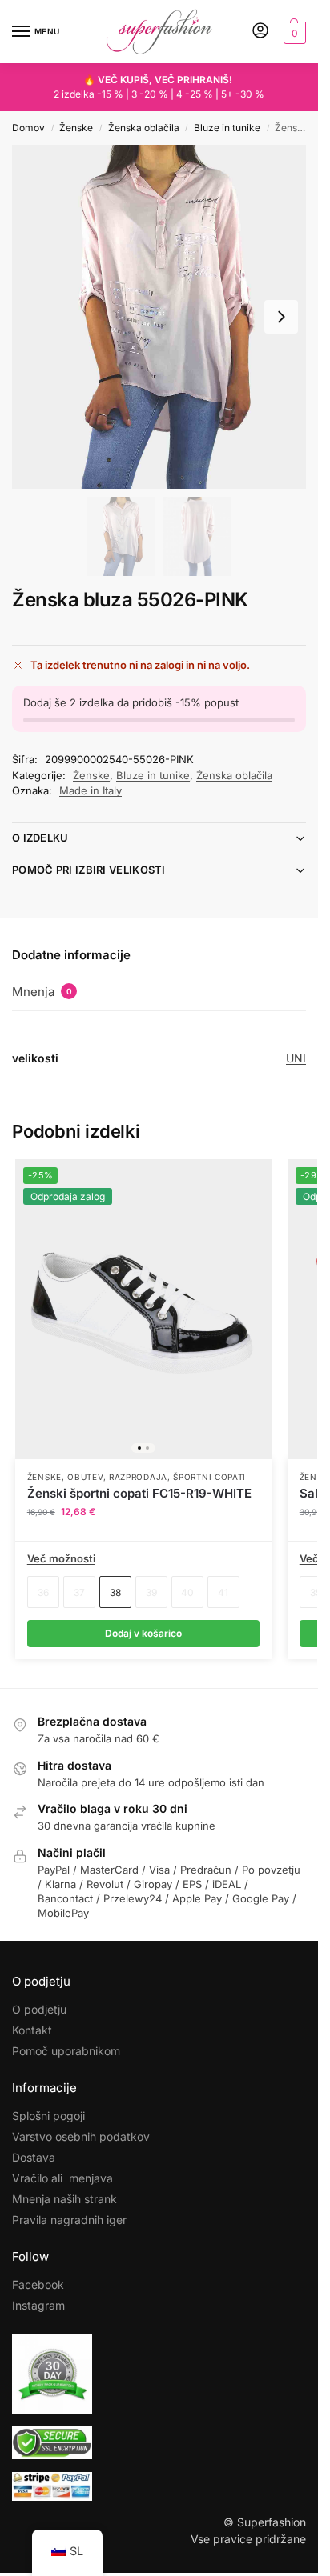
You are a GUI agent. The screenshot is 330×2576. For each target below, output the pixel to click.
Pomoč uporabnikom (66, 2051)
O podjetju (39, 2009)
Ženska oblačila (144, 128)
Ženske (76, 128)
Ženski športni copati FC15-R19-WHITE (139, 1493)
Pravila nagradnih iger (69, 2220)
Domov (28, 128)
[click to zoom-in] (159, 317)
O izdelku (40, 838)
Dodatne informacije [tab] (71, 955)
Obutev (85, 1477)
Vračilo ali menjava (62, 2178)
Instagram (38, 2305)
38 (115, 1592)
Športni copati (209, 1477)
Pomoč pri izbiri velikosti (89, 870)
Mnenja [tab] (42, 992)
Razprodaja (138, 1477)
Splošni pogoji (48, 2116)
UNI (296, 1058)
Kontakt (32, 2030)
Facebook (38, 2284)
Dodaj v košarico (143, 1633)
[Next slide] (281, 317)
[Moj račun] (260, 32)
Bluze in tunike (227, 128)
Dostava (34, 2157)
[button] (293, 32)
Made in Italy (91, 790)
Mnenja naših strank (64, 2199)
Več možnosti (61, 1558)
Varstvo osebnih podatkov (81, 2136)
